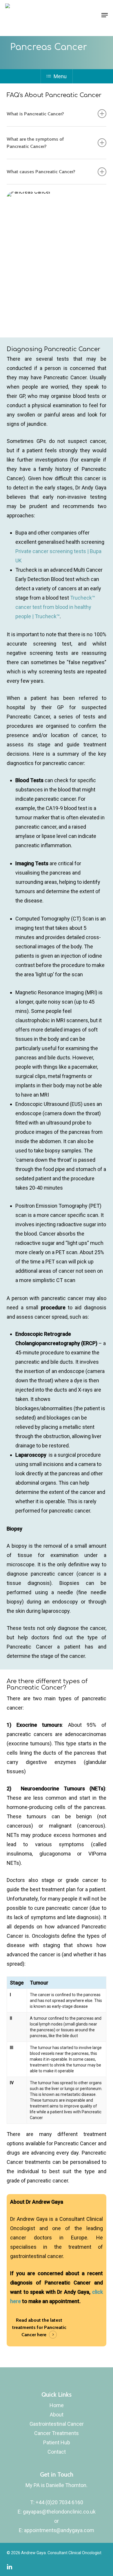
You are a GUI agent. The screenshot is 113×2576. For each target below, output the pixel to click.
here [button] (42, 2334)
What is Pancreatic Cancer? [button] (35, 114)
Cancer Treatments (57, 2433)
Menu (60, 76)
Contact (57, 2452)
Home (57, 2405)
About (57, 2415)
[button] (105, 15)
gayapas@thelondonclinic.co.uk (59, 2512)
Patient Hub (57, 2442)
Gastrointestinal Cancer (57, 2424)
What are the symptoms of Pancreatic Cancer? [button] (35, 143)
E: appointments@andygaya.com (57, 2530)
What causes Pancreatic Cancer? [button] (41, 171)
